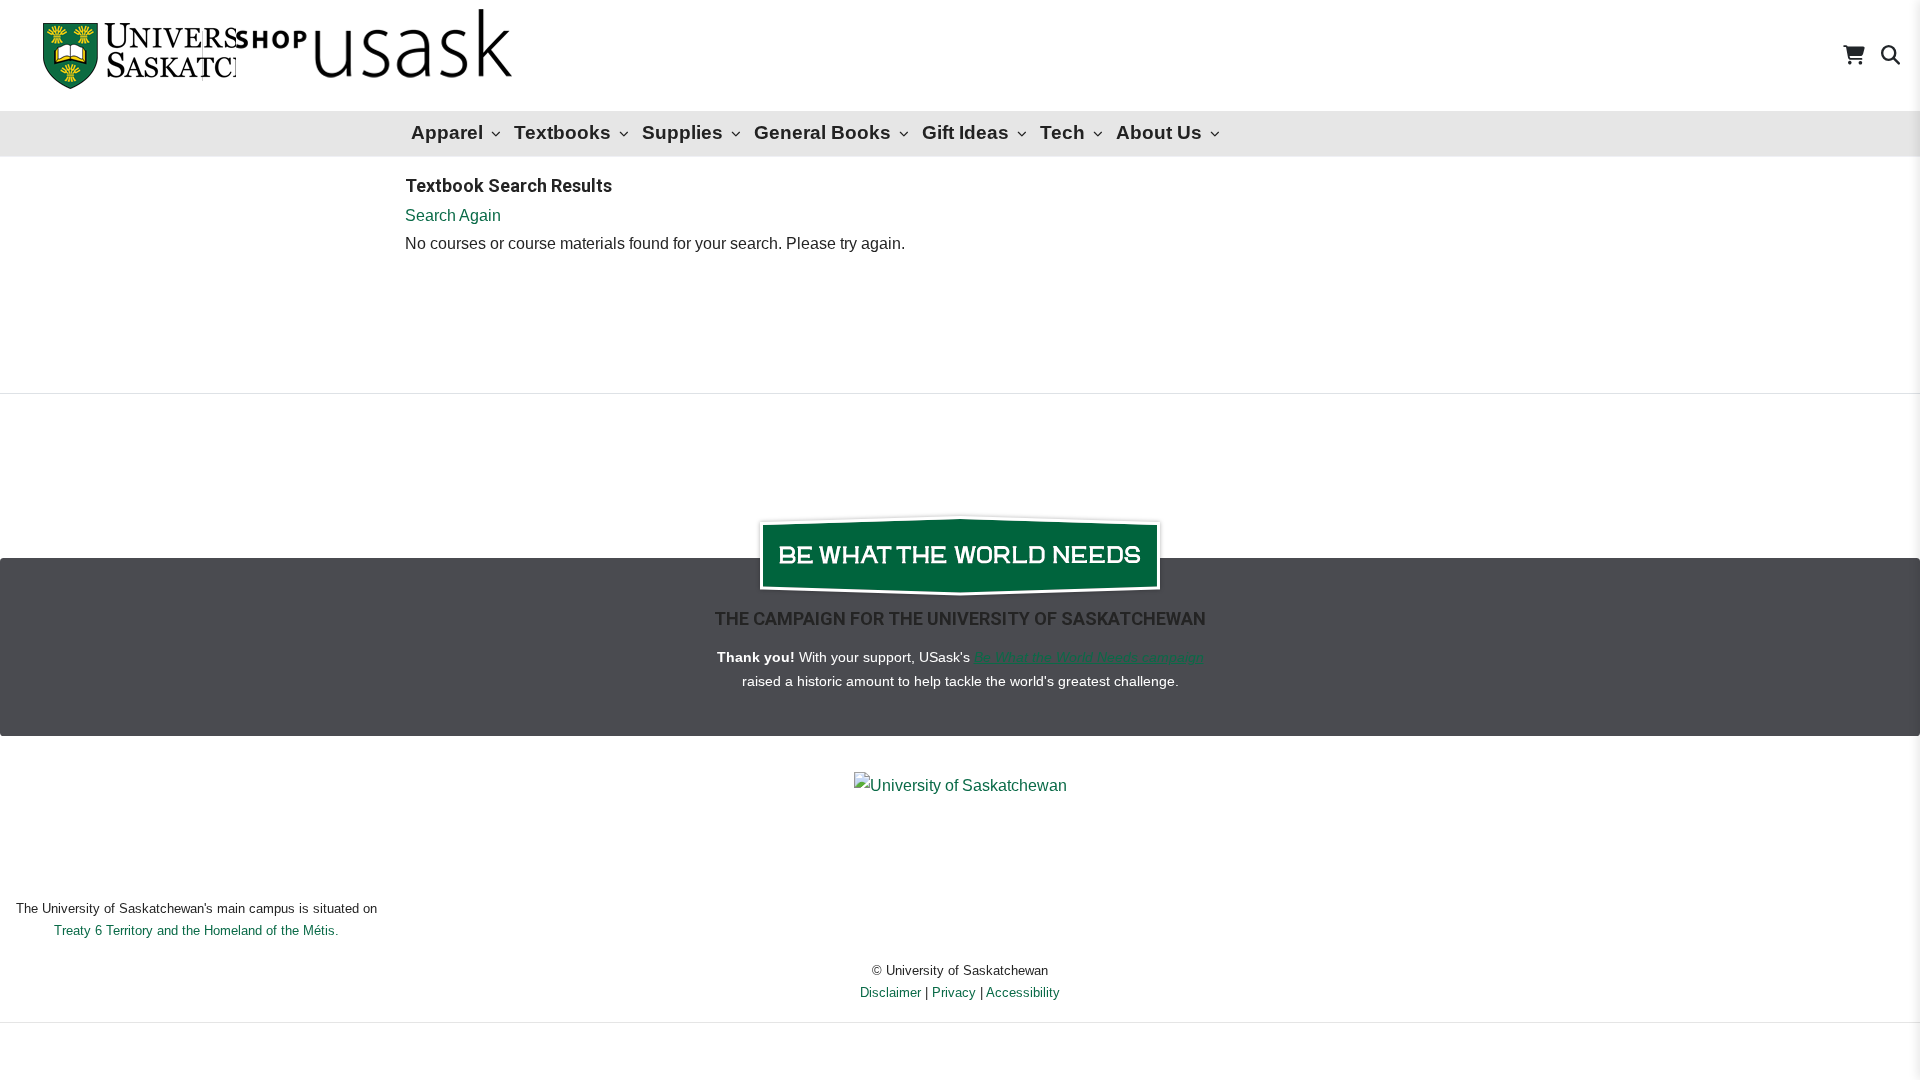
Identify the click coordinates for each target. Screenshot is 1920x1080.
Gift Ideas (965, 132)
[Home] (99, 55)
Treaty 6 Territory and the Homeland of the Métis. (196, 930)
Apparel (447, 132)
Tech (1062, 132)
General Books (822, 132)
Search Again (453, 215)
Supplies (682, 132)
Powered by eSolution (960, 1054)
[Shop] (320, 55)
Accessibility (1023, 992)
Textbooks (562, 132)
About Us (1159, 132)
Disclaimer (890, 992)
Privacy (954, 992)
